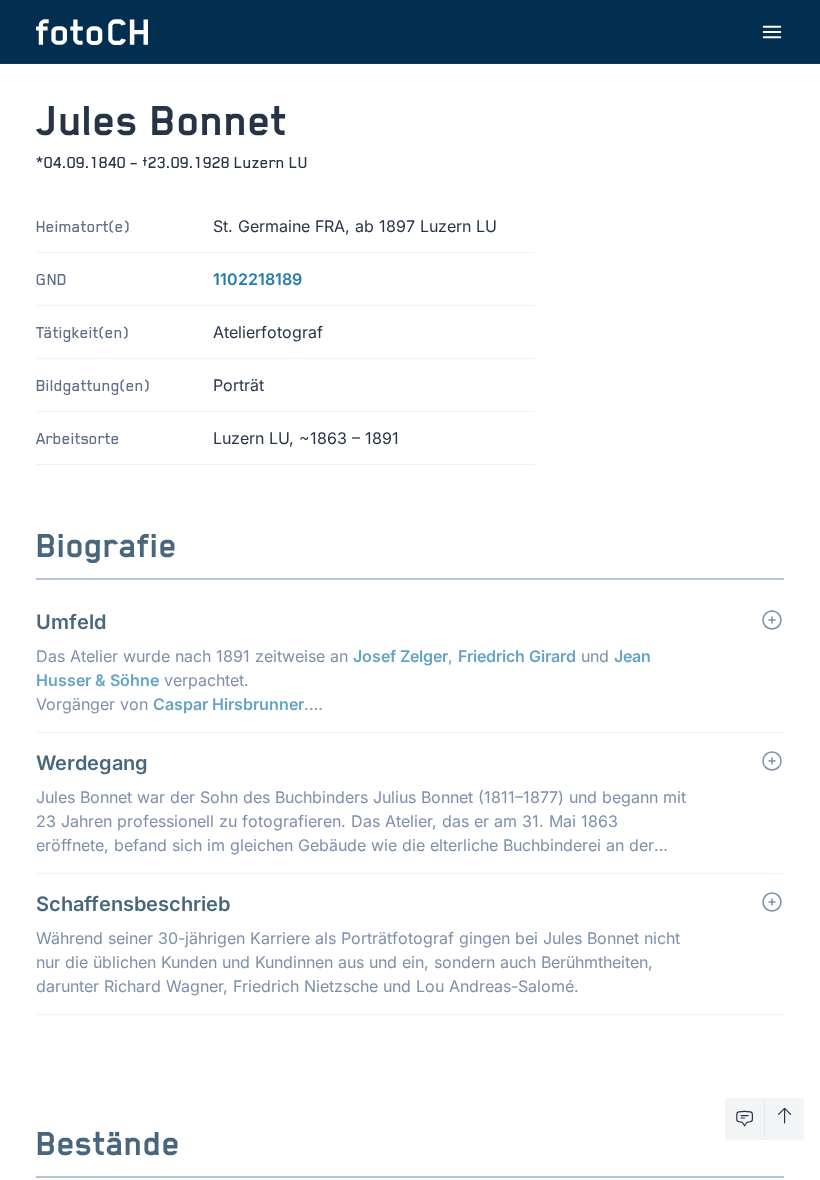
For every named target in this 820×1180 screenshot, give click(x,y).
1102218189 (257, 279)
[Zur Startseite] (92, 32)
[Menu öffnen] (772, 32)
